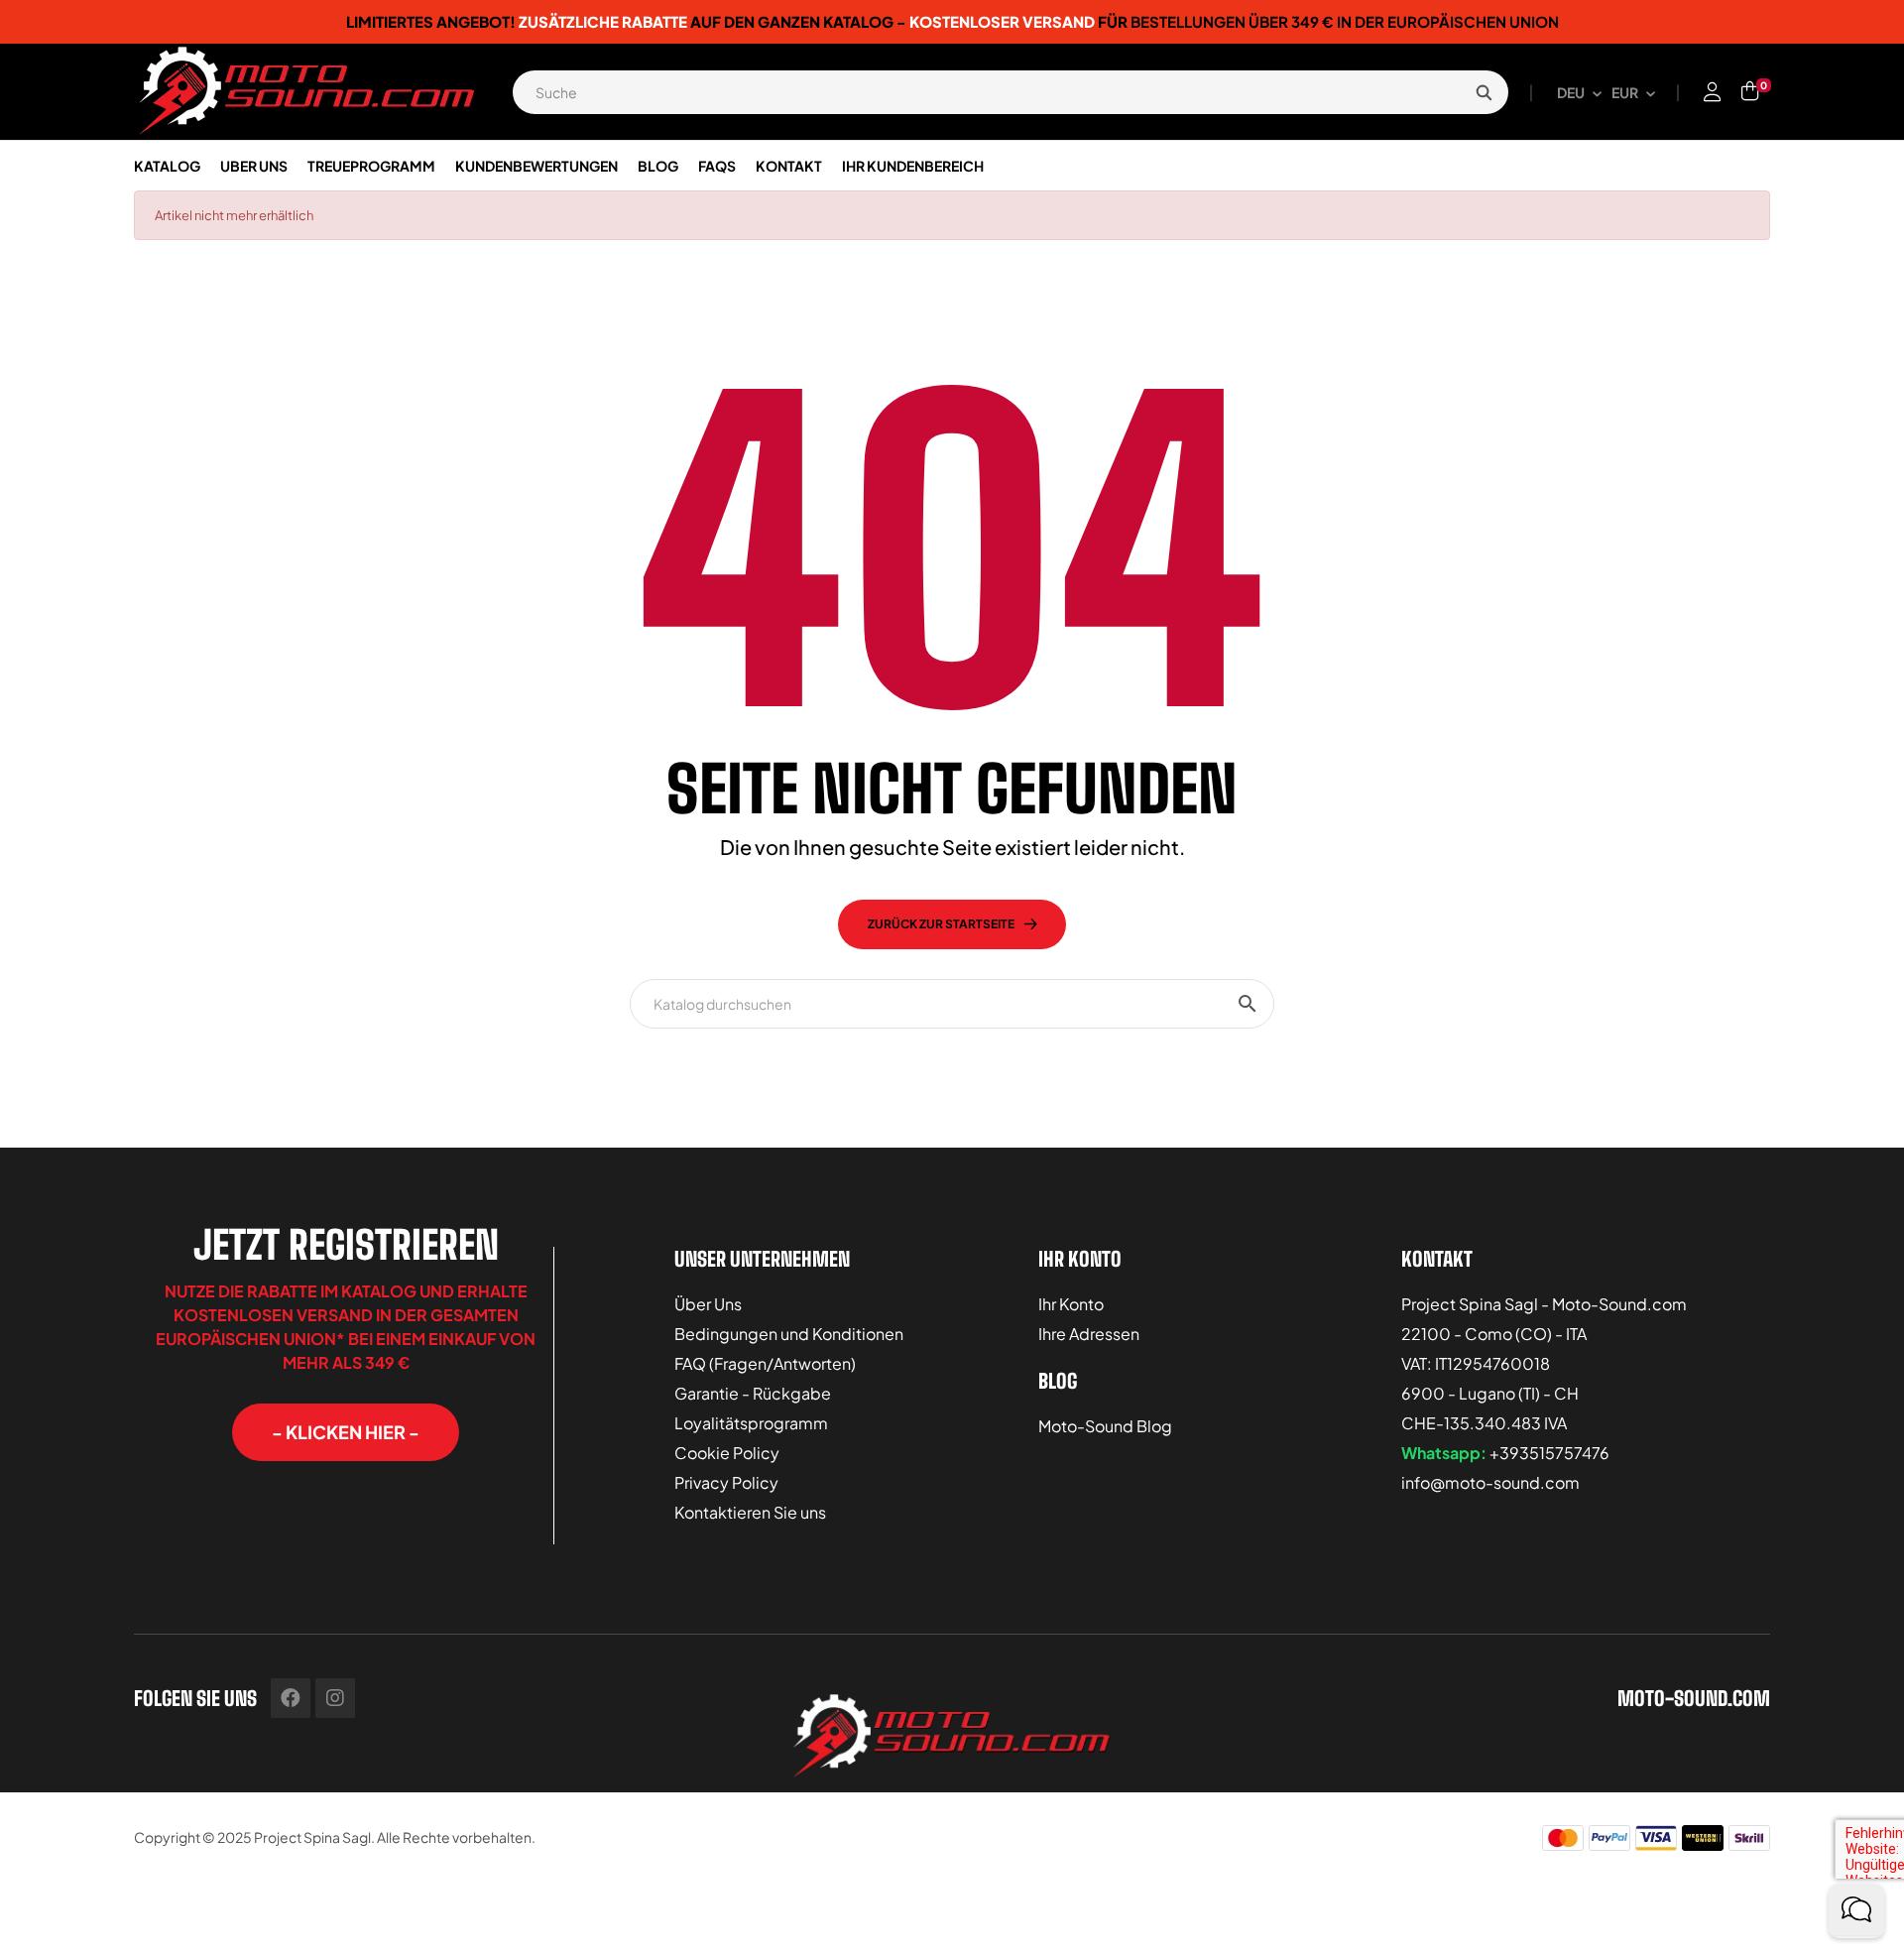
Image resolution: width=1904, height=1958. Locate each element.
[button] (346, 1432)
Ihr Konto (1071, 1304)
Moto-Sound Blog (1105, 1426)
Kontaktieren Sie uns (750, 1512)
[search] (1484, 92)
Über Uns (708, 1304)
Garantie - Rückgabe (753, 1393)
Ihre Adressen (1089, 1334)
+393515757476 (1549, 1453)
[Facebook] (291, 1698)
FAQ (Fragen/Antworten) (765, 1363)
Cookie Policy (727, 1453)
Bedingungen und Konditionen (789, 1334)
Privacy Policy (726, 1482)
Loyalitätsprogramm (751, 1423)
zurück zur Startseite (941, 924)
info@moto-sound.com (1490, 1482)
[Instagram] (335, 1698)
